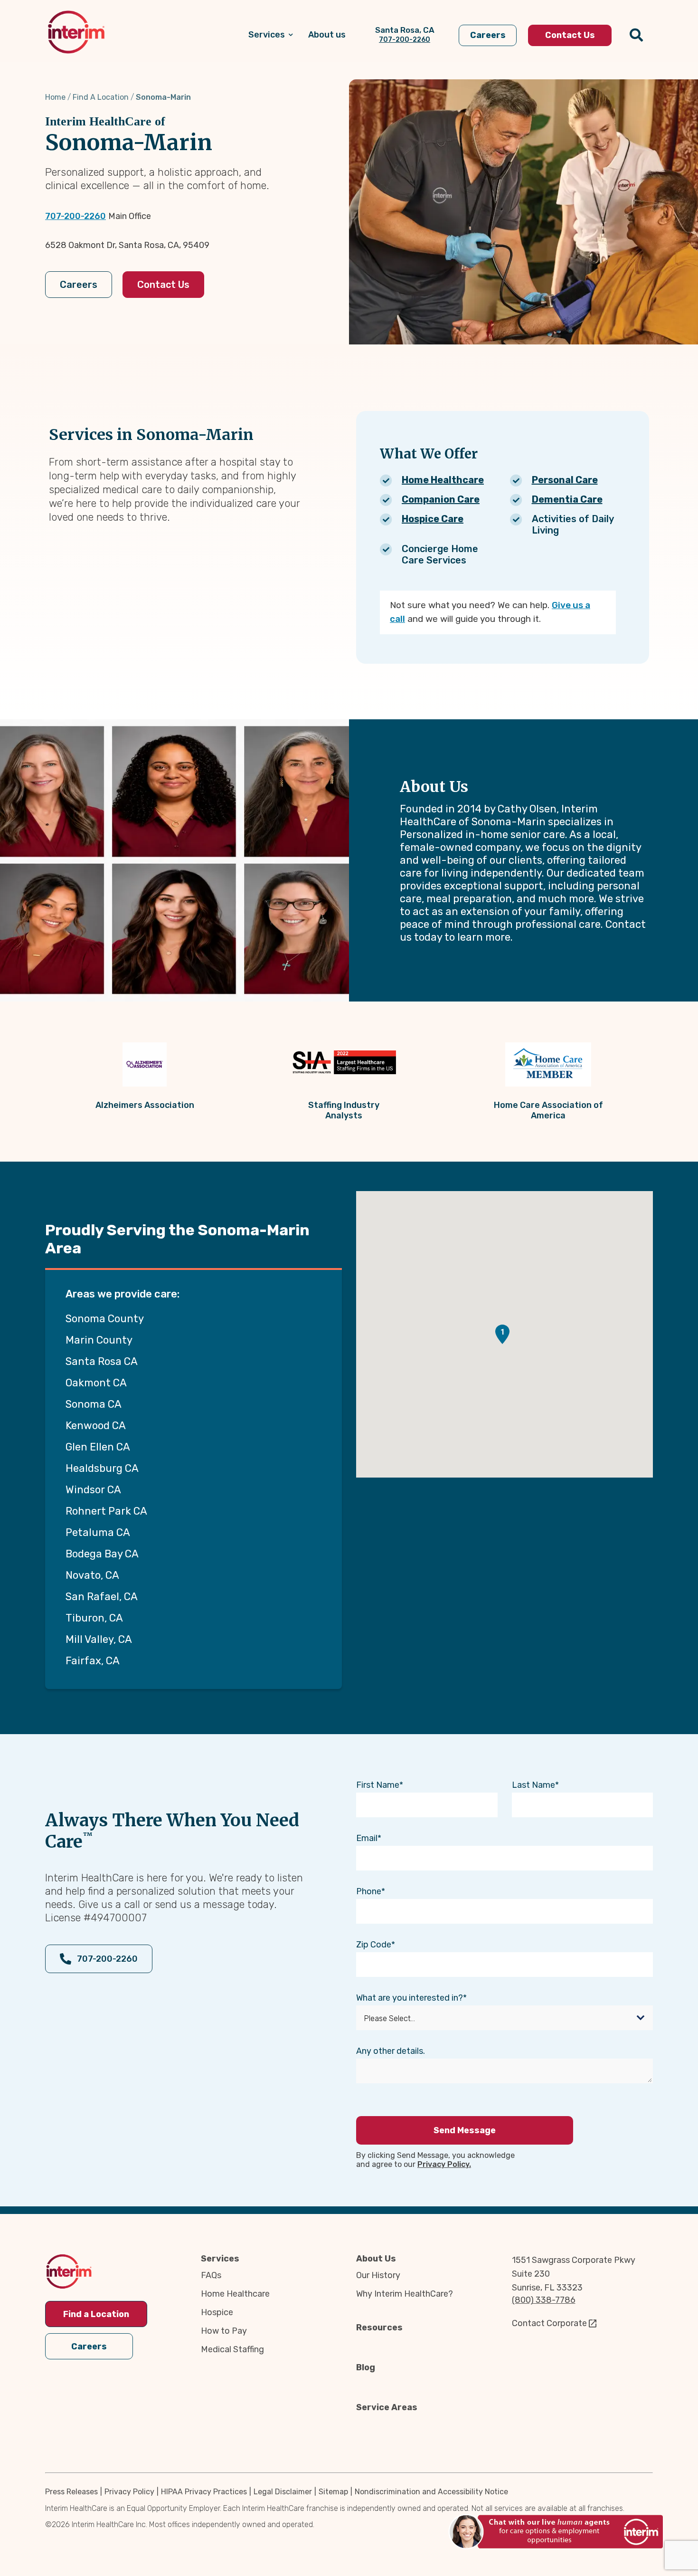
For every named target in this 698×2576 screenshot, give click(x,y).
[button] (502, 1334)
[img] (76, 32)
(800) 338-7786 (544, 2300)
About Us (376, 2259)
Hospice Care (433, 519)
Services (220, 2259)
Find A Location (101, 97)
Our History (378, 2275)
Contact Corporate (549, 2323)
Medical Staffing (232, 2349)
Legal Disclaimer (283, 2492)
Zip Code (374, 1945)
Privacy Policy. (444, 2164)
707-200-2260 (75, 216)
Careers (79, 285)
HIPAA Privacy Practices (204, 2492)
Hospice (217, 2312)
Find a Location (96, 2314)
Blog (366, 2367)
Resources (379, 2328)
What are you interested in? (410, 1998)
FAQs (211, 2275)
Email (367, 1838)
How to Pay (224, 2331)
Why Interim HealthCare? (405, 2294)
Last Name (533, 1785)
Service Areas (387, 2407)
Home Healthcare (443, 480)
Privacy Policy (129, 2492)
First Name (378, 1785)
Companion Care (441, 499)
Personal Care (565, 480)
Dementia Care (567, 499)
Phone (369, 1891)
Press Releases (71, 2492)
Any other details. (391, 2051)
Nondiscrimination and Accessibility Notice (431, 2492)
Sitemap (333, 2492)
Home (55, 97)
